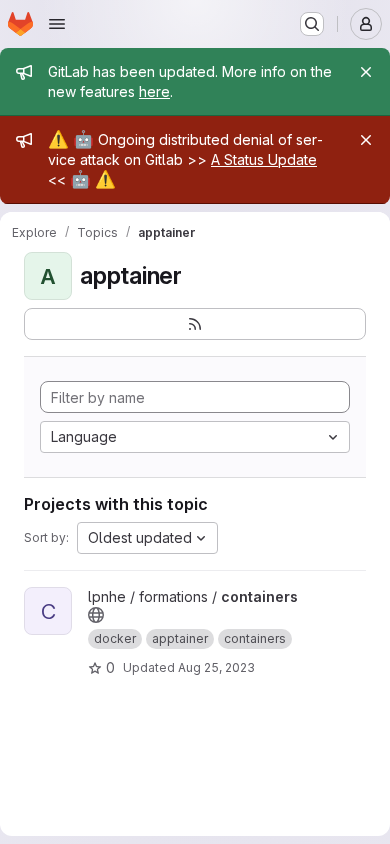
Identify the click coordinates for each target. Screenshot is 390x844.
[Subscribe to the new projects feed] (195, 324)
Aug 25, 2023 (216, 667)
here (154, 91)
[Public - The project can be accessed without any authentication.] (96, 615)
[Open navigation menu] (57, 24)
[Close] (366, 72)
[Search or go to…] (312, 24)
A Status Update (264, 159)
